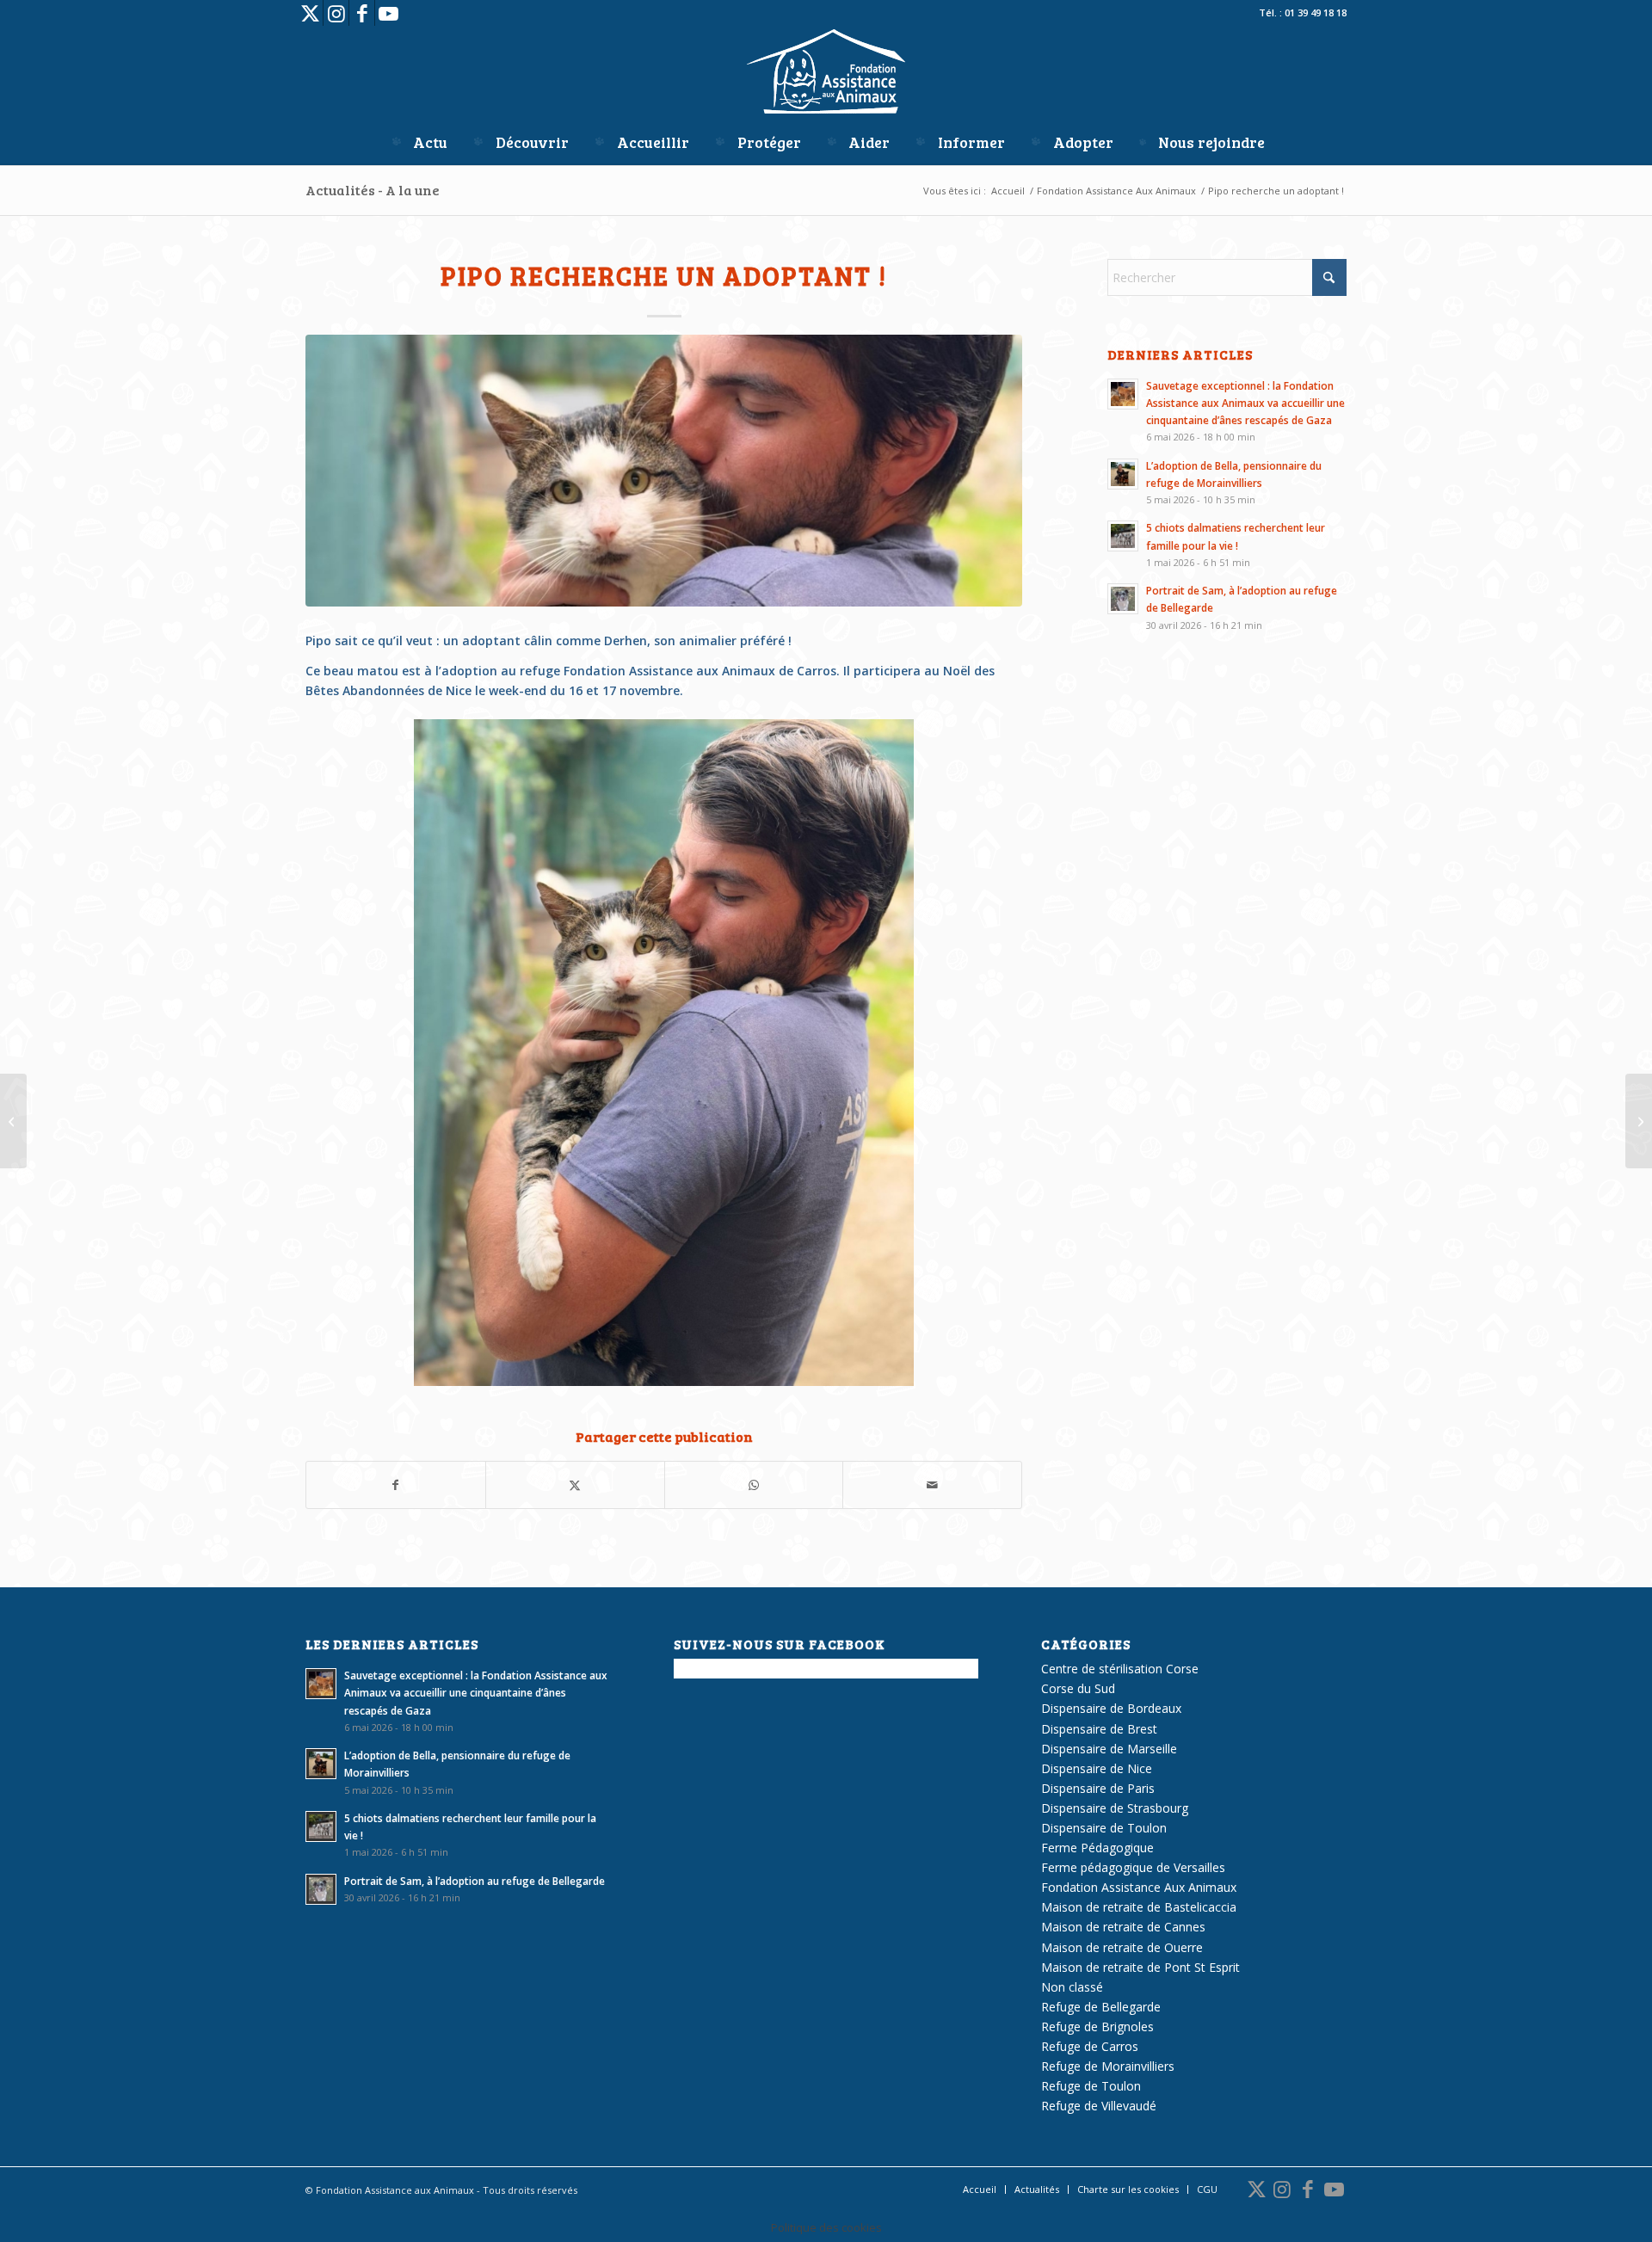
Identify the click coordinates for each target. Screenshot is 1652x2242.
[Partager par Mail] (932, 1485)
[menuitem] (418, 142)
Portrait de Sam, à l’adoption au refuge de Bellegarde (475, 1881)
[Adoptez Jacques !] (1639, 1121)
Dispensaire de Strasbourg (1115, 1808)
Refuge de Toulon (1091, 2086)
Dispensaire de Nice (1097, 1768)
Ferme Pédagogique (1097, 1848)
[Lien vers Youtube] (388, 13)
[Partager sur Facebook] (396, 1485)
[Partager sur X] (575, 1485)
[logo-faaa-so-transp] (826, 73)
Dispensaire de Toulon (1104, 1828)
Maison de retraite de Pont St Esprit (1140, 1967)
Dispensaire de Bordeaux (1111, 1708)
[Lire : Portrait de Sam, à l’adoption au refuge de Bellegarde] (1123, 599)
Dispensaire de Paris (1098, 1788)
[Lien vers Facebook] (362, 13)
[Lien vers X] (310, 13)
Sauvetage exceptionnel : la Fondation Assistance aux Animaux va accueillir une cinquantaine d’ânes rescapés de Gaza (1245, 403)
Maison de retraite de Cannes (1123, 1927)
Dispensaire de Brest (1099, 1729)
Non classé (1072, 1987)
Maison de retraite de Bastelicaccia (1139, 1907)
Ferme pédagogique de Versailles (1133, 1867)
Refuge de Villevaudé (1099, 2106)
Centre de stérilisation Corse (1120, 1669)
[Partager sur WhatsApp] (754, 1485)
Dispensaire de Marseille (1109, 1749)
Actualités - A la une (373, 190)
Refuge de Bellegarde (1101, 2007)
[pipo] (664, 471)
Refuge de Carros (1090, 2046)
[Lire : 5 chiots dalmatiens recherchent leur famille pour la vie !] (1123, 536)
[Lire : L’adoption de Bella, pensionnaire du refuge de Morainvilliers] (1123, 474)
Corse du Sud (1078, 1688)
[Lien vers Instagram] (336, 13)
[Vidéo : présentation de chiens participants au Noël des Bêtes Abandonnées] (13, 1121)
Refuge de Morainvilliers (1108, 2066)
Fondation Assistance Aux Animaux (1139, 1887)
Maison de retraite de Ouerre (1122, 1947)
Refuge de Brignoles (1097, 2026)
